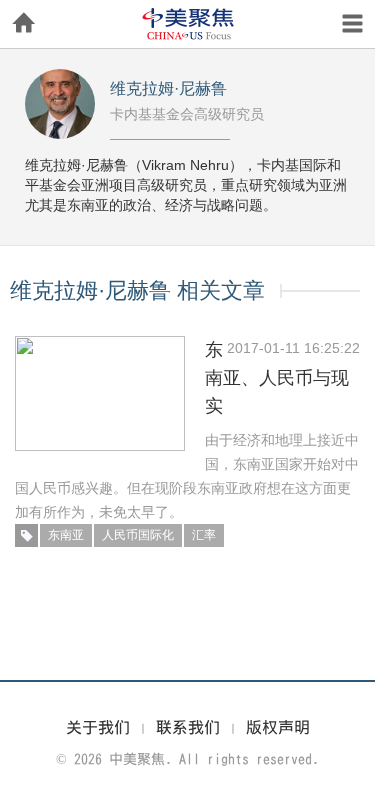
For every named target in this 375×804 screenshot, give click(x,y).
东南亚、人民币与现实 (277, 378)
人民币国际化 (138, 535)
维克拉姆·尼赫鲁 (168, 88)
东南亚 (66, 535)
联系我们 (188, 727)
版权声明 (278, 727)
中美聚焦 (188, 24)
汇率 (204, 535)
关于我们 (98, 727)
